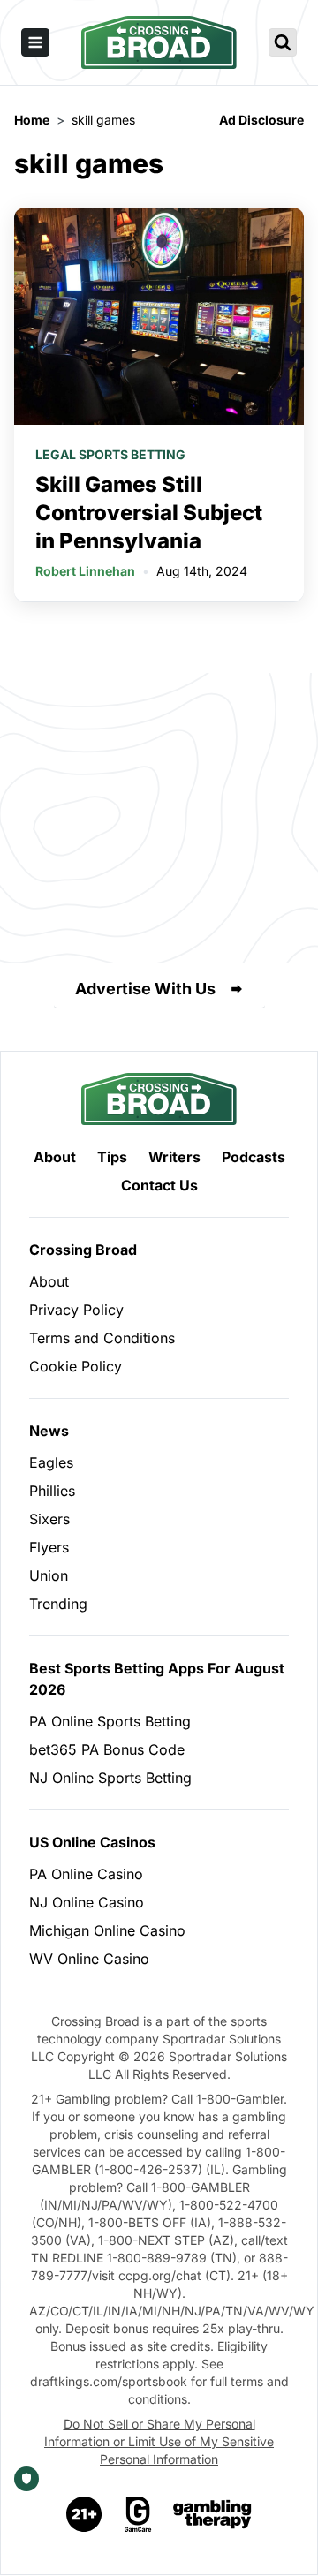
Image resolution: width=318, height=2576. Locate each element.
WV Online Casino (89, 1959)
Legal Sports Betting (110, 454)
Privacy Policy (76, 1310)
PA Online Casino (86, 1874)
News (49, 1431)
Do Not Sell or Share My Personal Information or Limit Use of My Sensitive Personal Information (159, 2441)
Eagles (51, 1462)
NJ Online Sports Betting (110, 1778)
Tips (112, 1157)
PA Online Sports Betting (110, 1721)
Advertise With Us (145, 989)
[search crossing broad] (283, 42)
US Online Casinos (92, 1842)
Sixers (49, 1519)
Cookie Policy (76, 1366)
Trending (58, 1604)
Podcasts (254, 1157)
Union (49, 1575)
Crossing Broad (83, 1250)
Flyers (49, 1547)
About (55, 1157)
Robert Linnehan (85, 571)
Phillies (52, 1491)
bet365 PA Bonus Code (107, 1749)
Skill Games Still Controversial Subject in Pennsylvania (149, 513)
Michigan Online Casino (107, 1930)
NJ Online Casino (87, 1902)
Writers (174, 1157)
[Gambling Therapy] (212, 2514)
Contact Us (159, 1185)
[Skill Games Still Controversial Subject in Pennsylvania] (159, 316)
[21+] (85, 2514)
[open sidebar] (35, 42)
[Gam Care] (138, 2514)
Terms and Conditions (102, 1338)
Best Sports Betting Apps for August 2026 (157, 1679)
